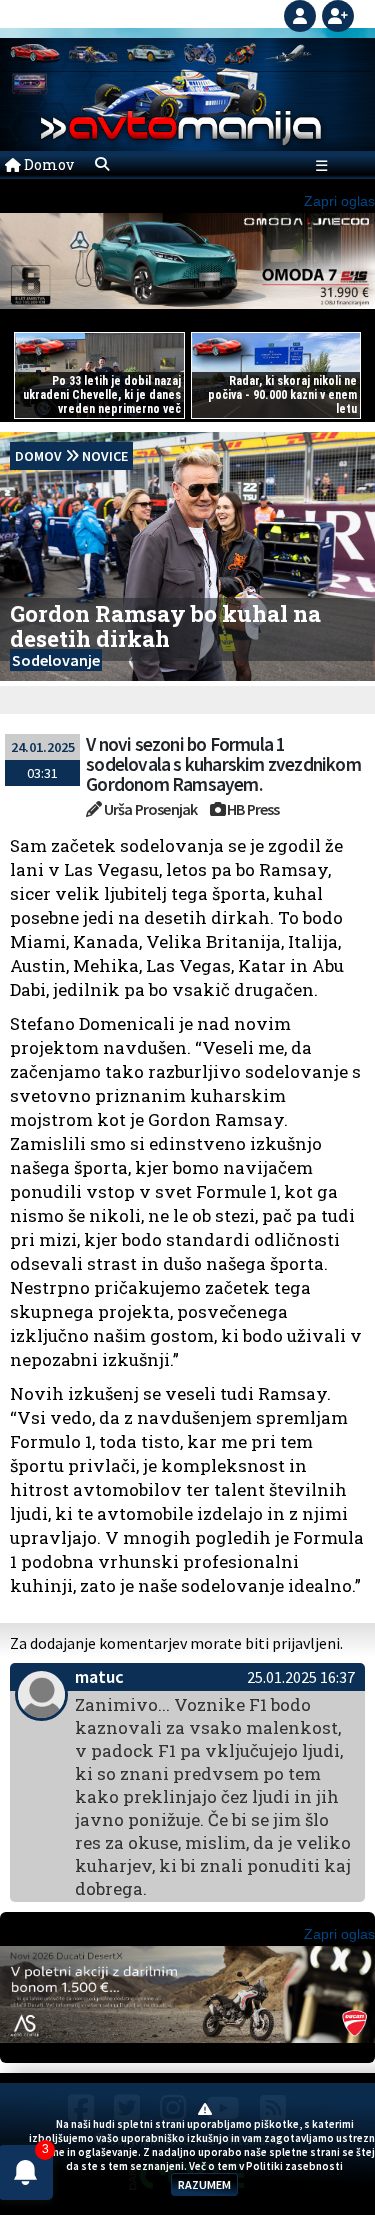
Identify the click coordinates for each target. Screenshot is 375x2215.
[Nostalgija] (30, 82)
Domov (47, 164)
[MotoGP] (240, 52)
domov (38, 456)
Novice (105, 456)
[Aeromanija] (289, 52)
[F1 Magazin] (93, 52)
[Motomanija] (200, 52)
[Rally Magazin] (151, 52)
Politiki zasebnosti (294, 2166)
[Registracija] (338, 14)
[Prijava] (303, 14)
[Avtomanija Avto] (35, 52)
